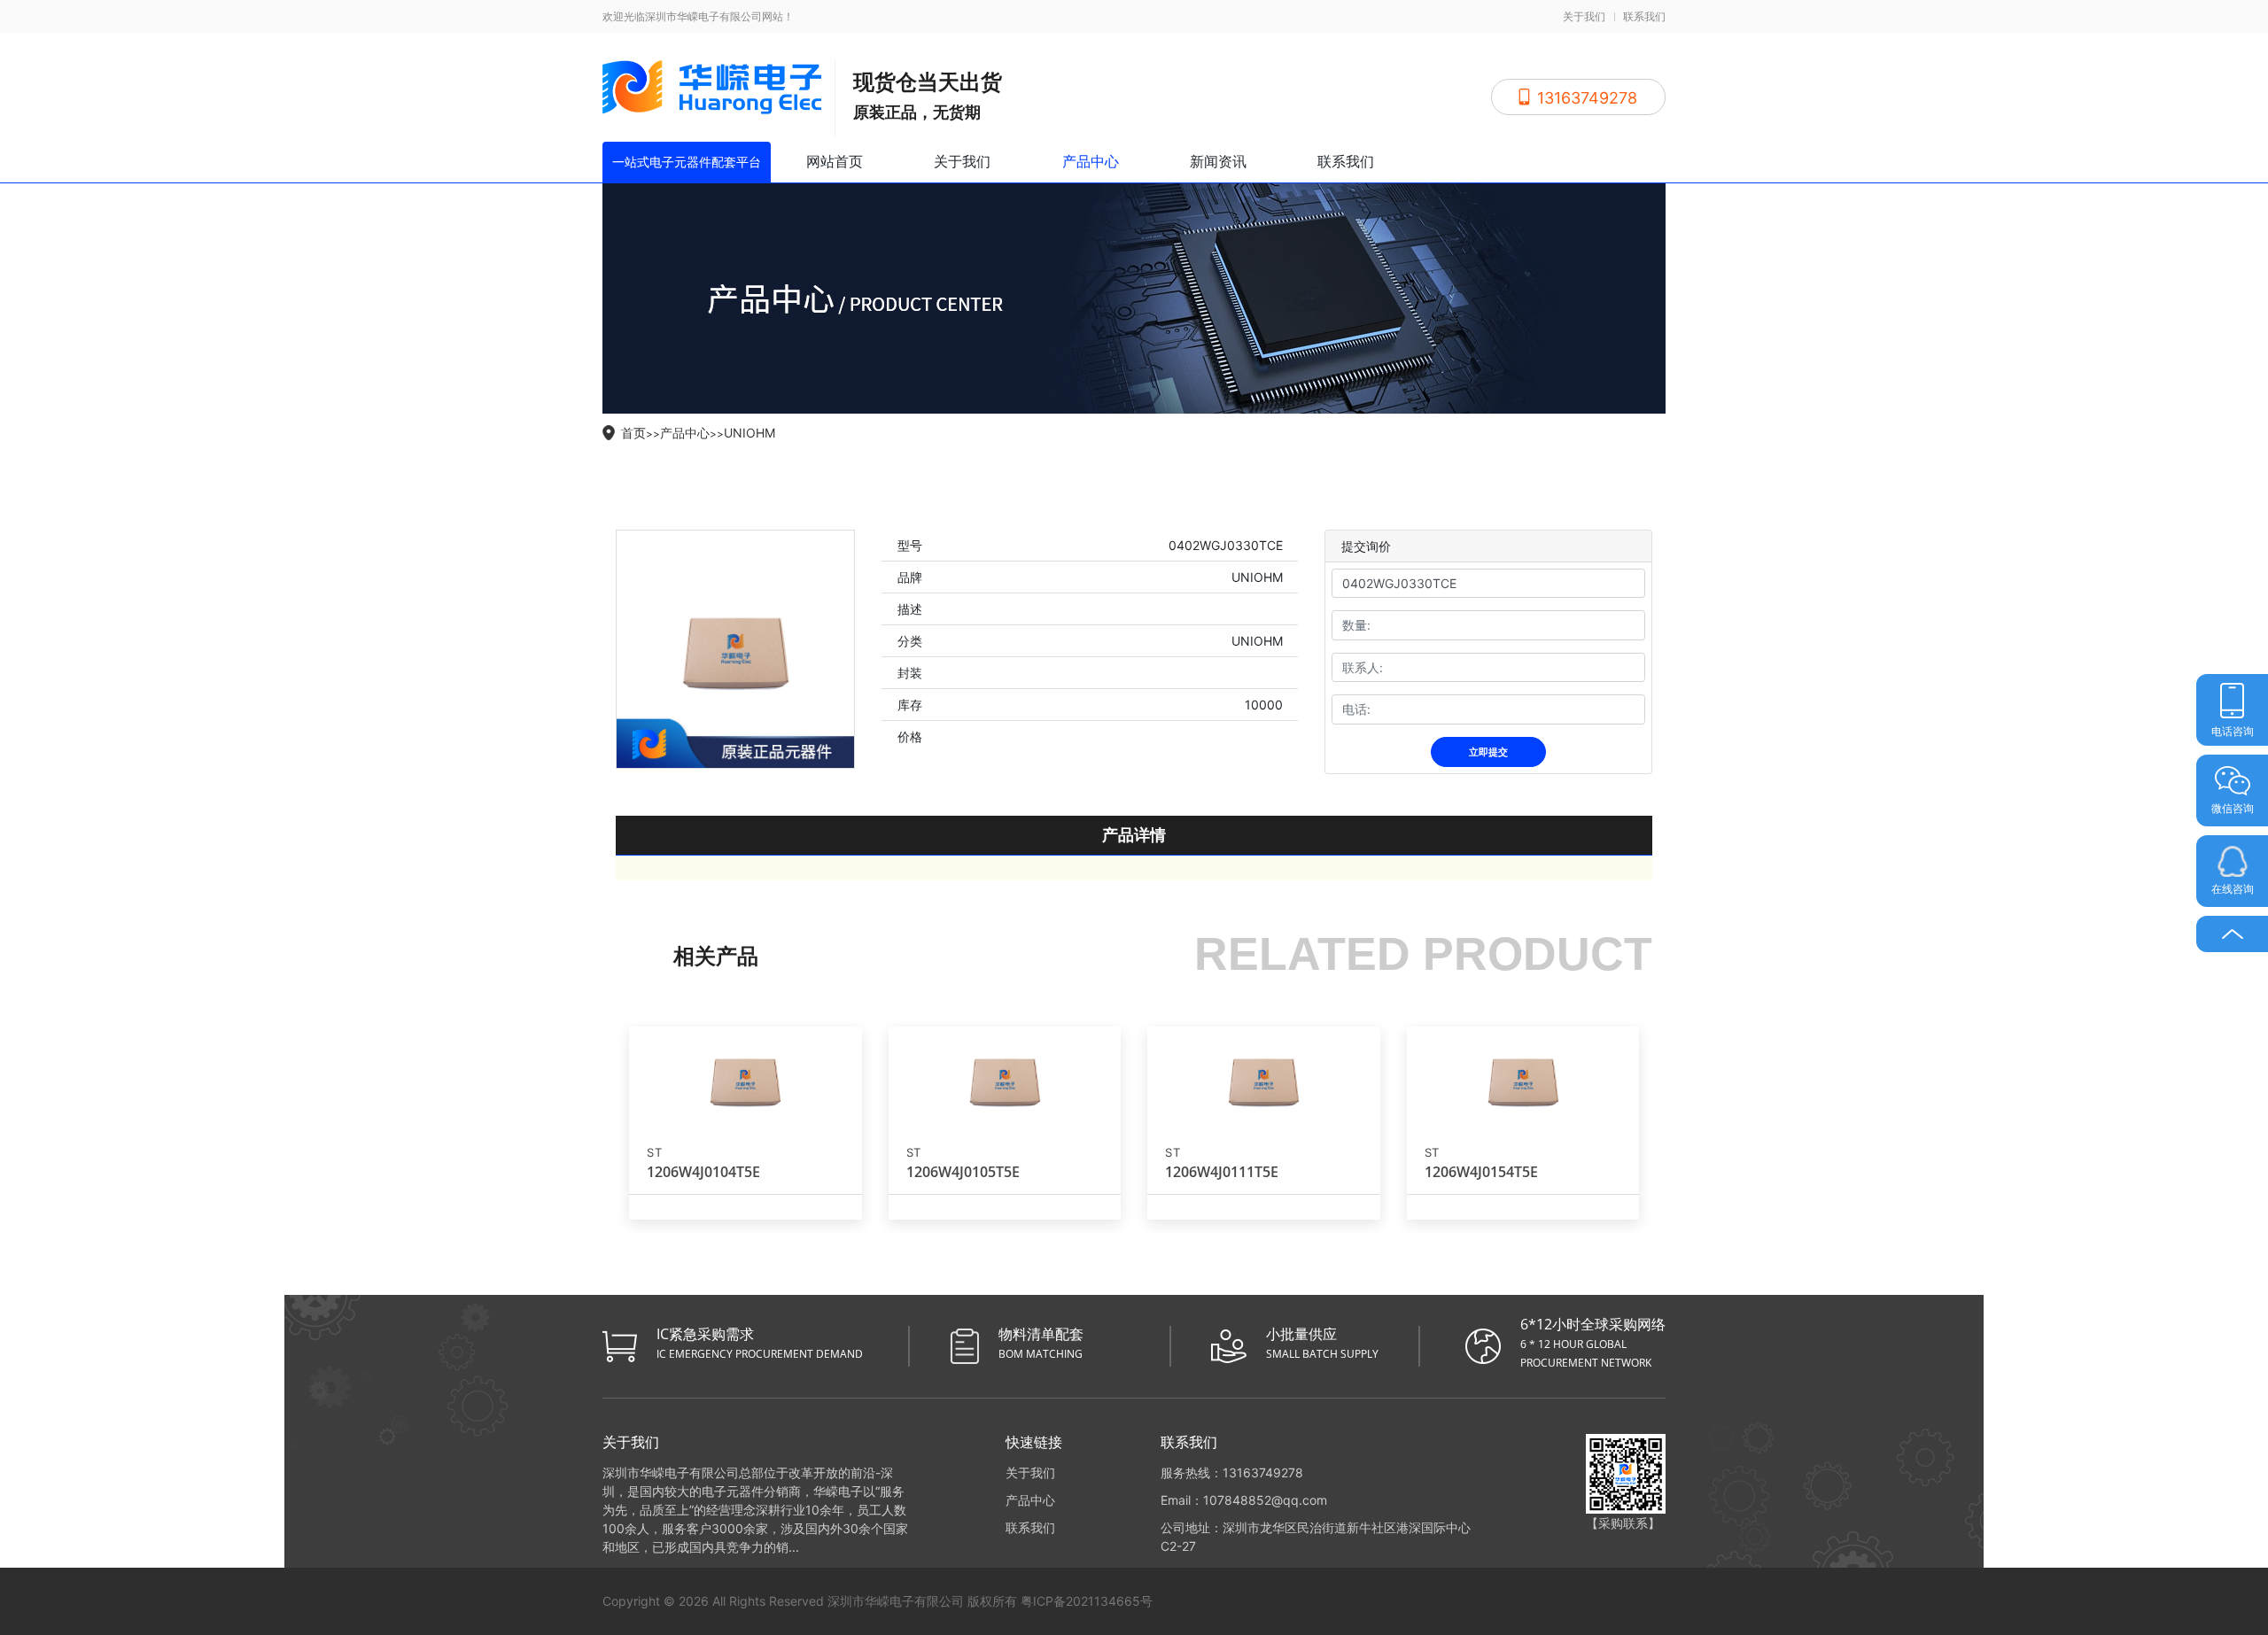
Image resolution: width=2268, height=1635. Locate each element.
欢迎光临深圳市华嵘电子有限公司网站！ (698, 16)
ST (654, 1153)
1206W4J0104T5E (703, 1172)
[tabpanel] (735, 649)
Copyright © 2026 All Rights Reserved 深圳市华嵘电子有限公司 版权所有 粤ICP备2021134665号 (878, 1601)
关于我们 (1584, 16)
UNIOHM (750, 433)
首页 (633, 433)
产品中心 (1091, 161)
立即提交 (1488, 752)
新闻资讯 (1218, 161)
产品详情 (1134, 835)
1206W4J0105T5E (963, 1172)
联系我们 (1644, 16)
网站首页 (835, 161)
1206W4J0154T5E (1481, 1172)
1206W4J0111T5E (1222, 1172)
